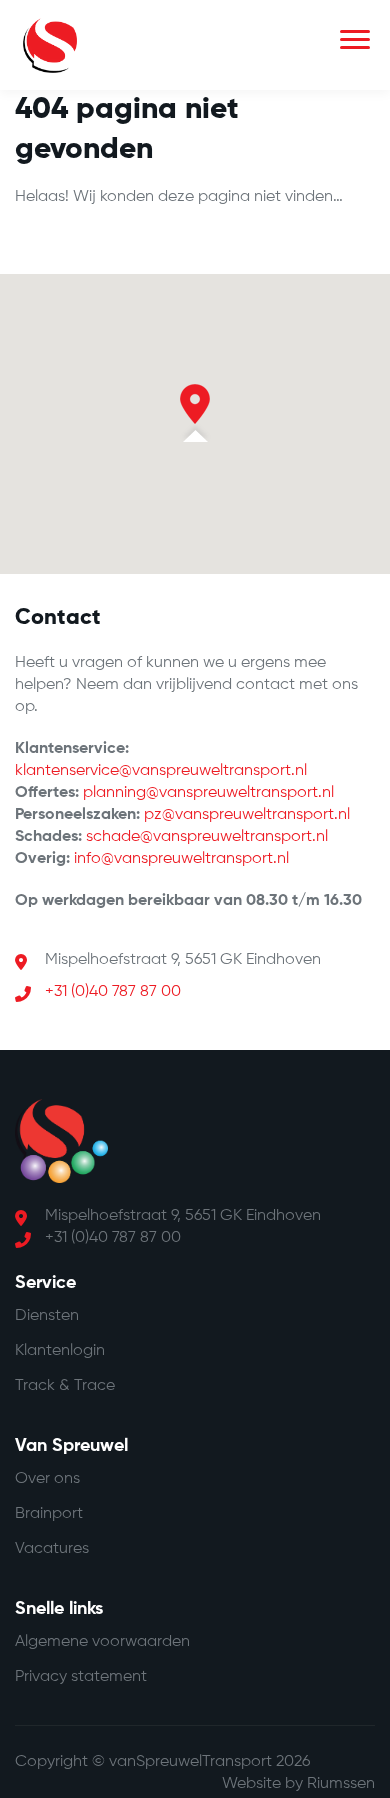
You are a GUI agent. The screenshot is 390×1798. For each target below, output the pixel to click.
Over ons (47, 1479)
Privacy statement (81, 1677)
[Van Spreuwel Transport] (50, 45)
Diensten (47, 1316)
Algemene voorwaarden (102, 1642)
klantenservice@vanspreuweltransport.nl (161, 771)
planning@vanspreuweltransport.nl (208, 793)
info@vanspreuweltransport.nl (181, 859)
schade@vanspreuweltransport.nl (207, 837)
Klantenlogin (60, 1351)
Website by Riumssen (298, 1784)
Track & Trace (65, 1386)
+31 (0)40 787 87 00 (113, 992)
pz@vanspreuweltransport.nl (247, 815)
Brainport (49, 1514)
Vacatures (52, 1549)
